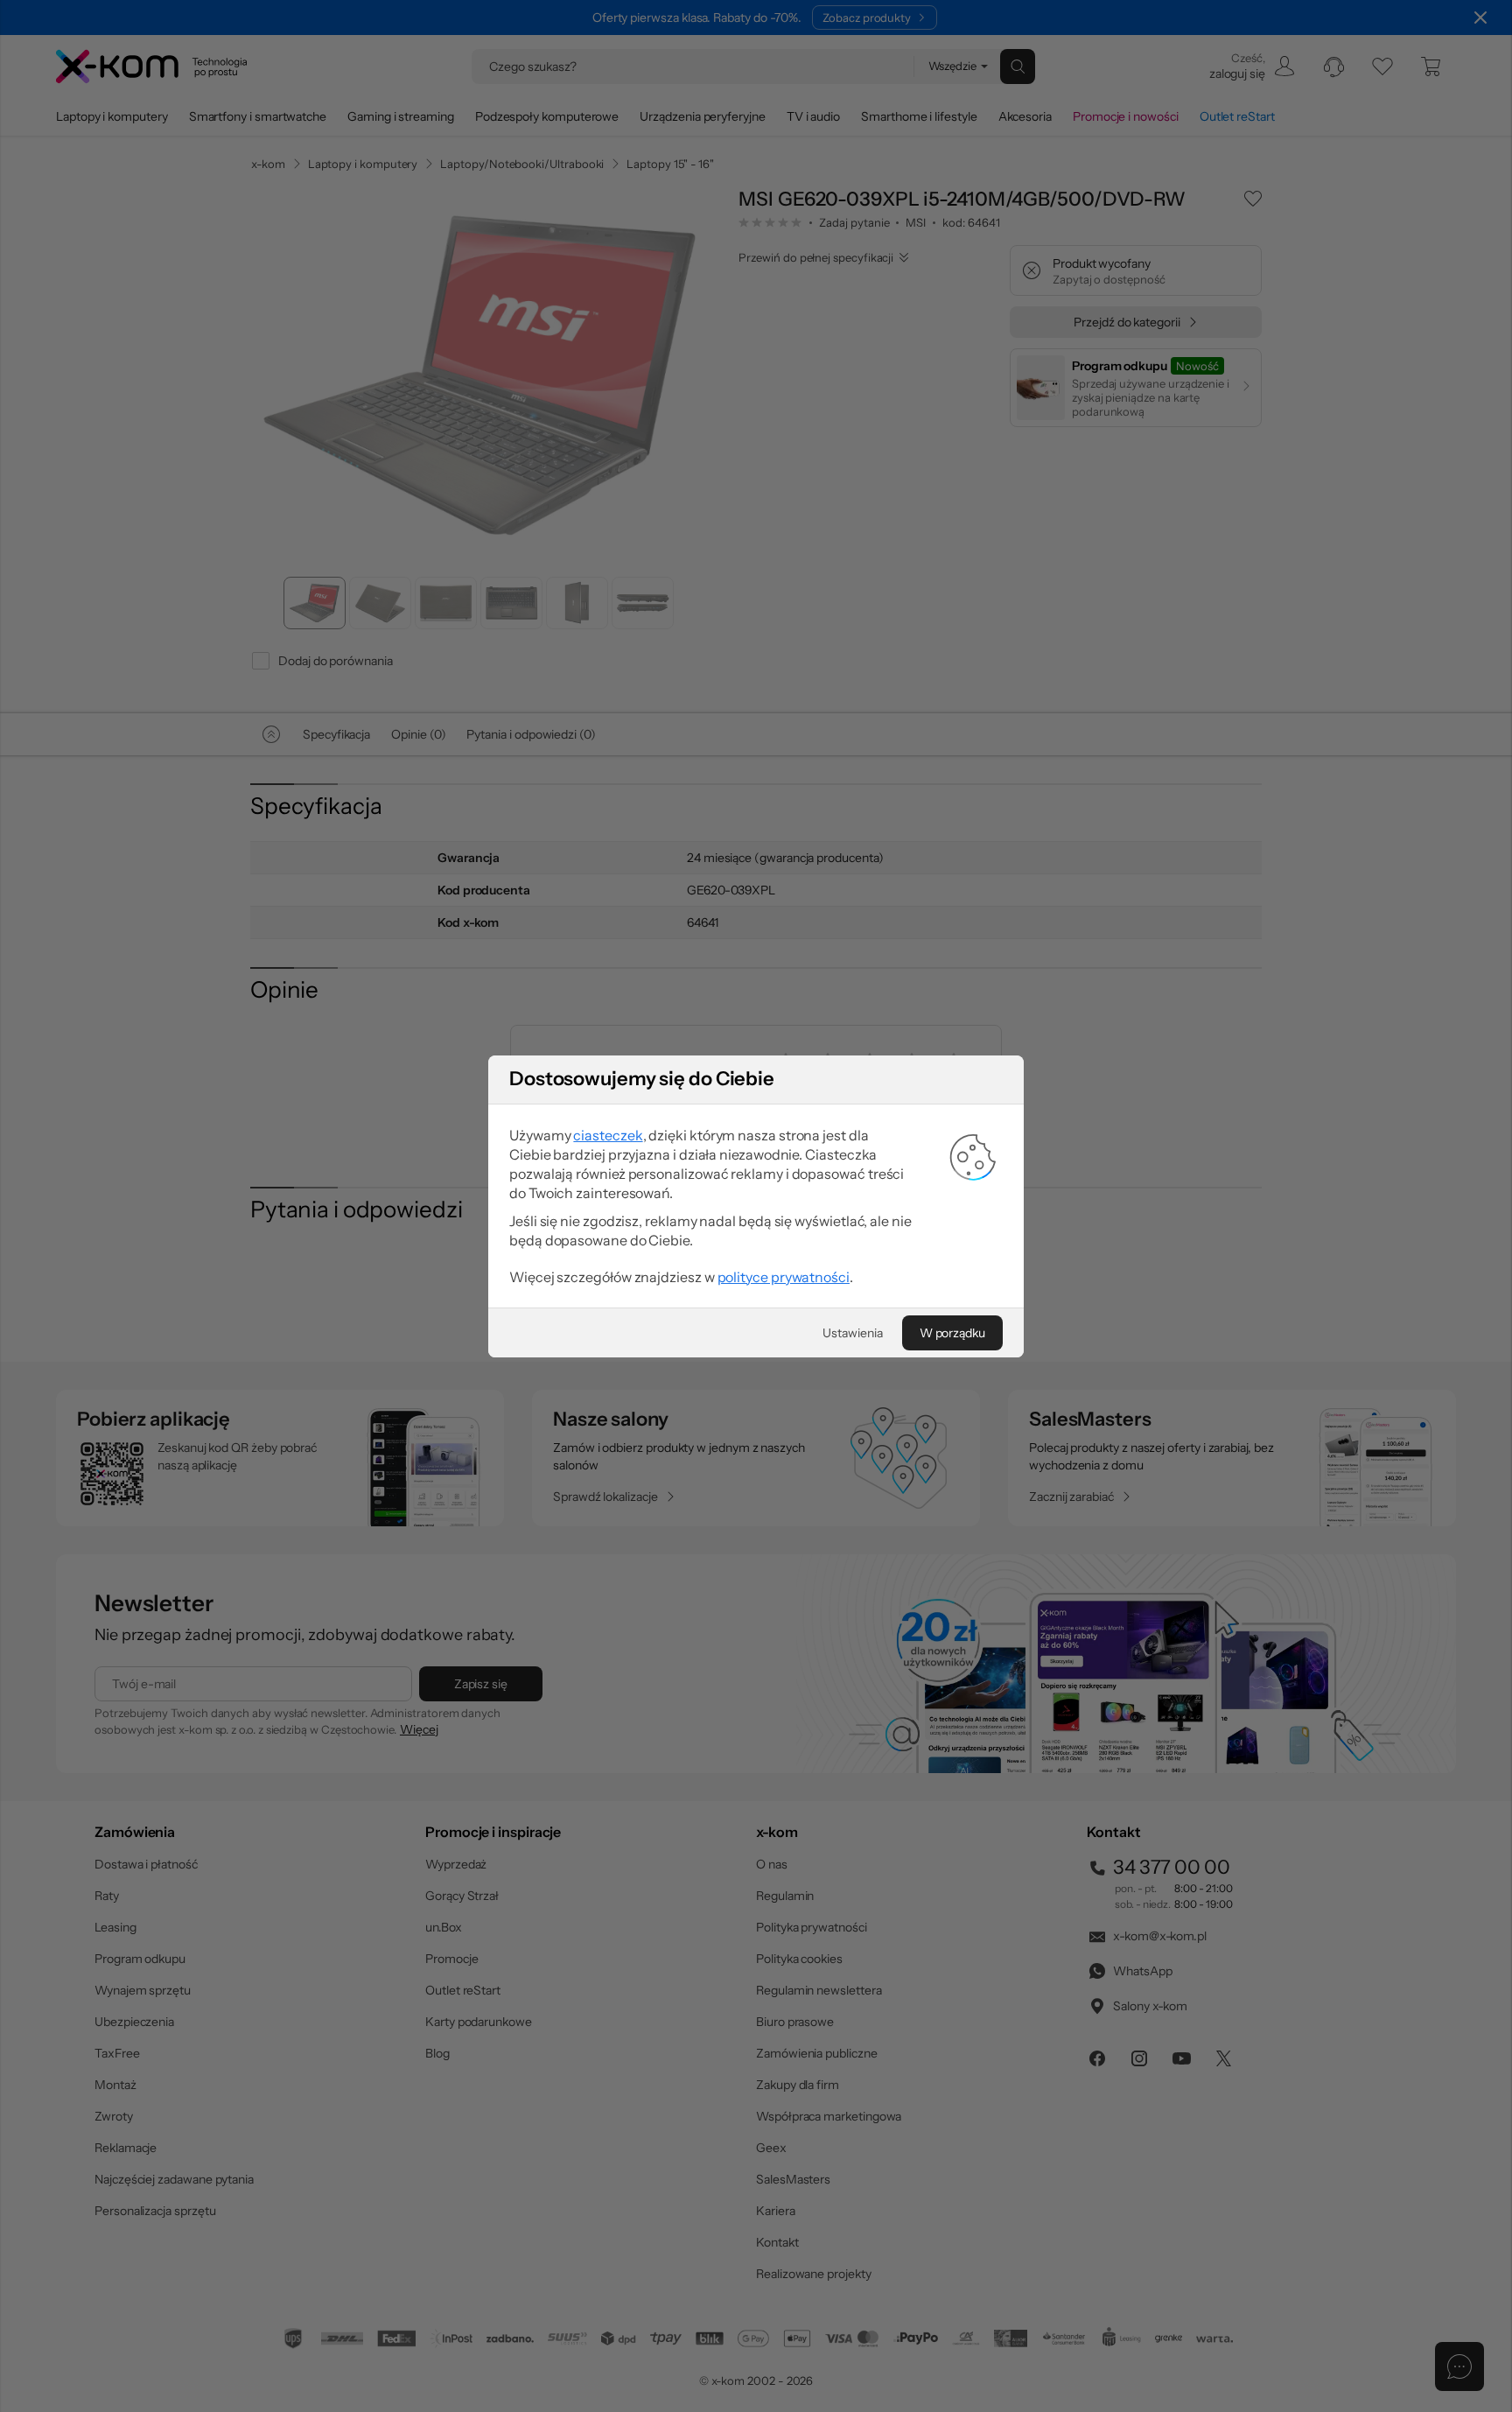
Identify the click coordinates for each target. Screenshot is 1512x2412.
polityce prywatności (784, 1277)
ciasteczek (608, 1135)
